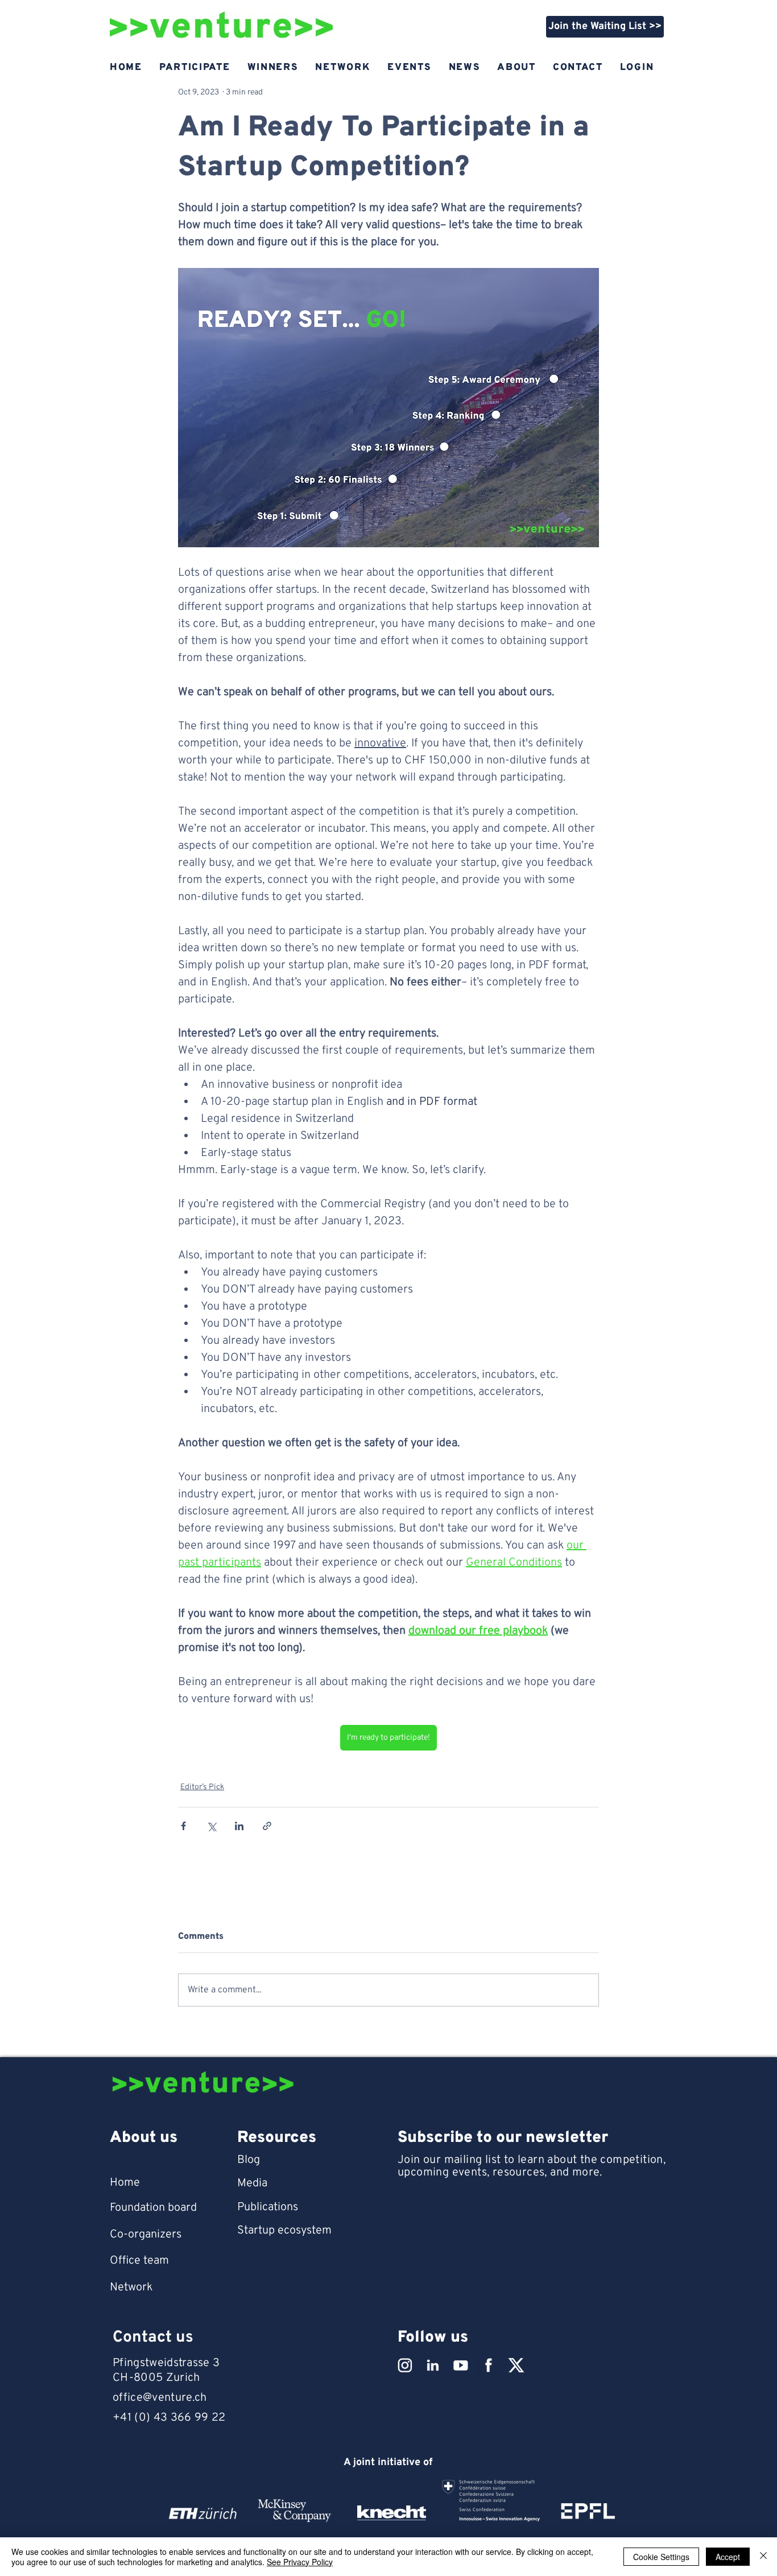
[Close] (763, 2557)
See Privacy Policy (300, 2562)
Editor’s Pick (202, 1787)
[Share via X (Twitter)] (211, 1826)
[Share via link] (267, 1826)
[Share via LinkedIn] (239, 1826)
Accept (728, 2557)
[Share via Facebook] (183, 1826)
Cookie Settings (661, 2557)
